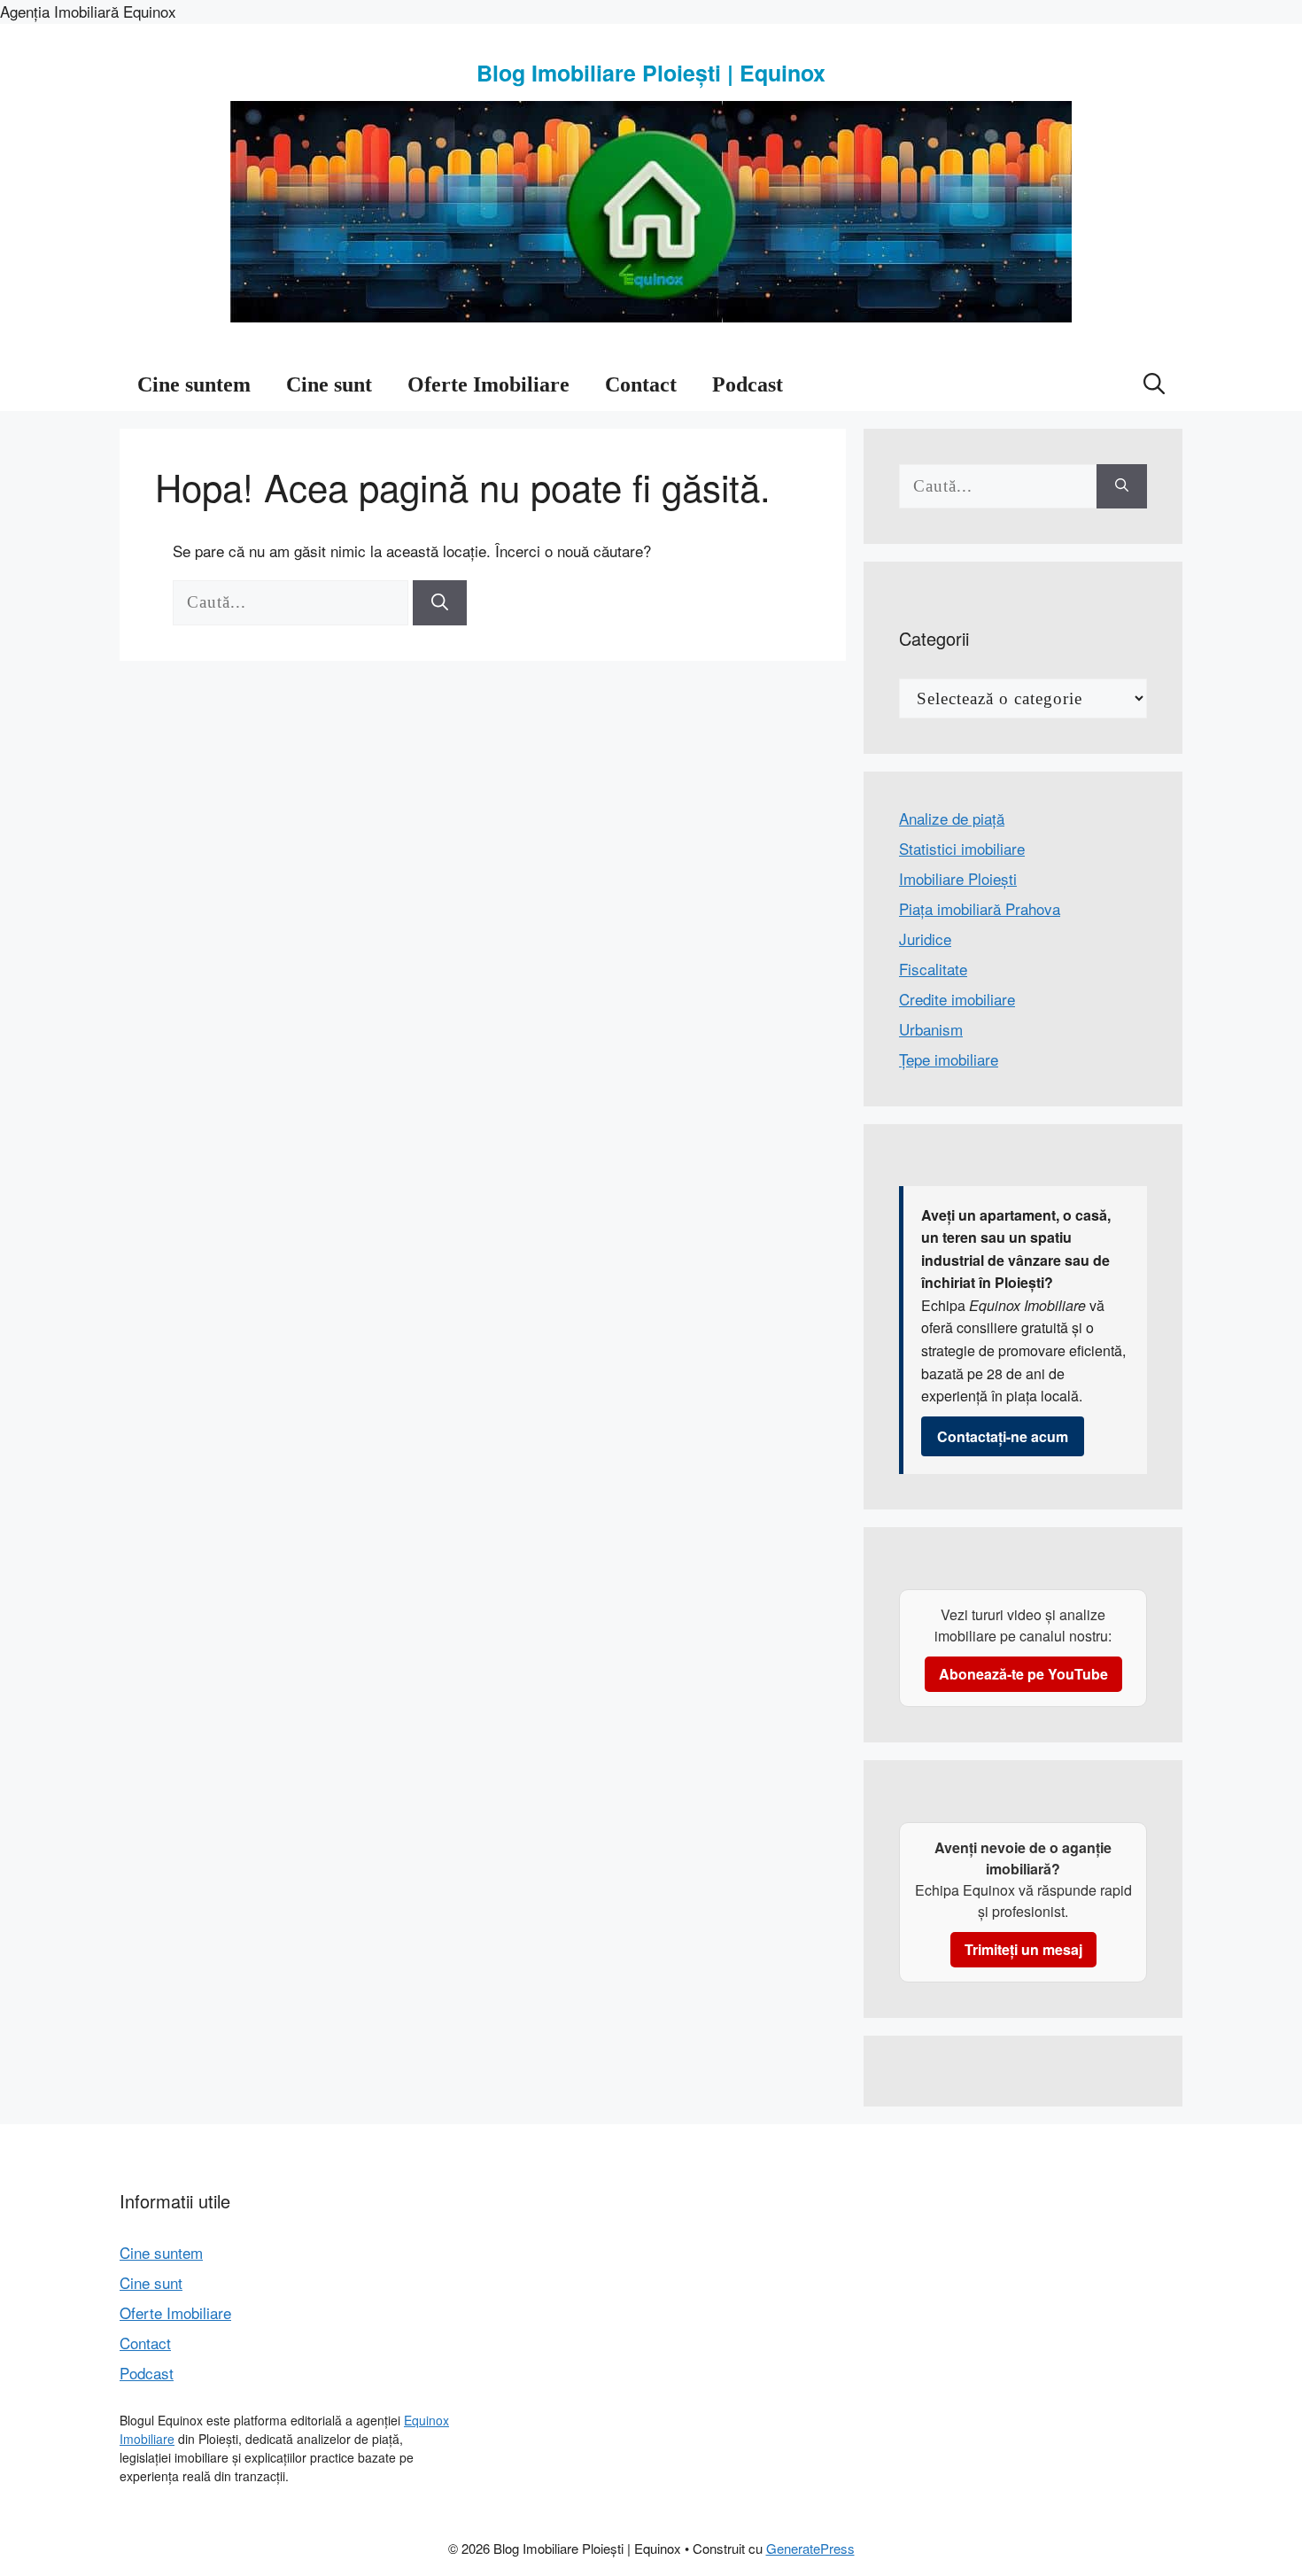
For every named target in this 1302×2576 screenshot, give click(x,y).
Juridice (925, 939)
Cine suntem (194, 384)
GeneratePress (810, 2548)
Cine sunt (329, 384)
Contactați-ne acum (1003, 1436)
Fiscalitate (933, 969)
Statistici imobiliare (962, 848)
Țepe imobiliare (949, 1059)
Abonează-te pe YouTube (1023, 1674)
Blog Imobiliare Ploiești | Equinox (651, 73)
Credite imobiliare (957, 999)
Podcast (748, 384)
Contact (641, 384)
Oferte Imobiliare (488, 384)
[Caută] (440, 603)
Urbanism (931, 1029)
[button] (1154, 384)
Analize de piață (952, 818)
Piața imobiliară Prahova (980, 908)
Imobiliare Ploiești (958, 878)
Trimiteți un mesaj (1023, 1949)
